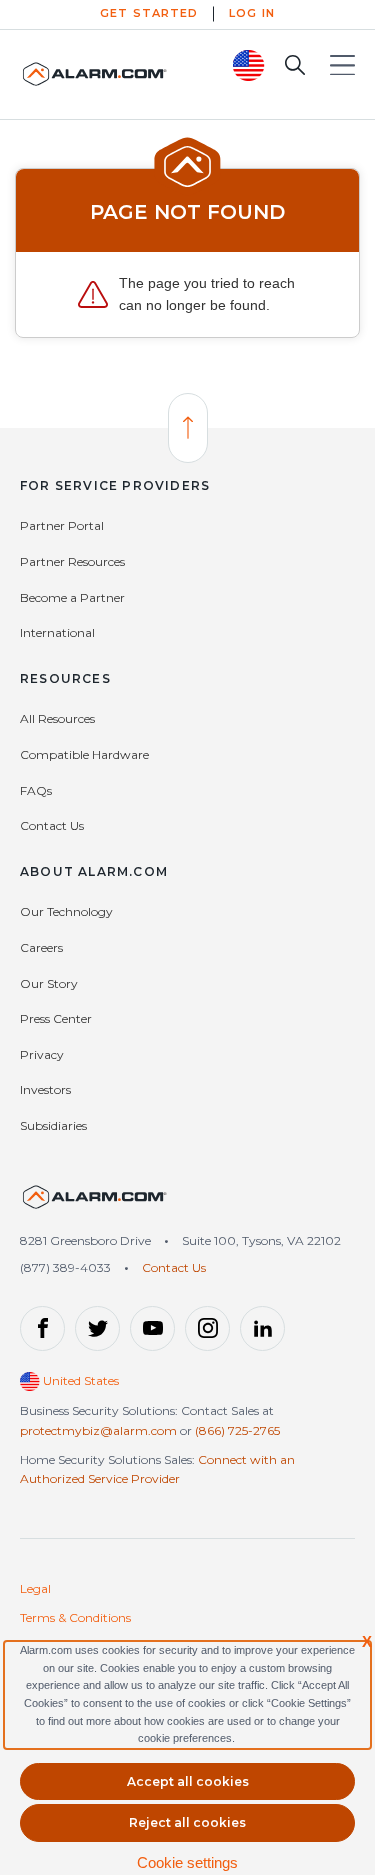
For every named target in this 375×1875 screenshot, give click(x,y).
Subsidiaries (53, 1125)
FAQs (36, 790)
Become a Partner (72, 597)
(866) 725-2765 (237, 1430)
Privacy (42, 1054)
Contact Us (52, 825)
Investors (45, 1089)
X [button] (367, 1641)
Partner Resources (72, 561)
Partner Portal (62, 525)
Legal (35, 1588)
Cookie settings (187, 1862)
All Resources (57, 718)
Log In (252, 13)
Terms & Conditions (75, 1617)
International (57, 632)
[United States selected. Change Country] (249, 65)
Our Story (49, 983)
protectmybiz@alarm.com (98, 1430)
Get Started (149, 13)
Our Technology (66, 911)
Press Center (56, 1018)
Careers (41, 947)
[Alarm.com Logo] (95, 74)
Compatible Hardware (84, 754)
